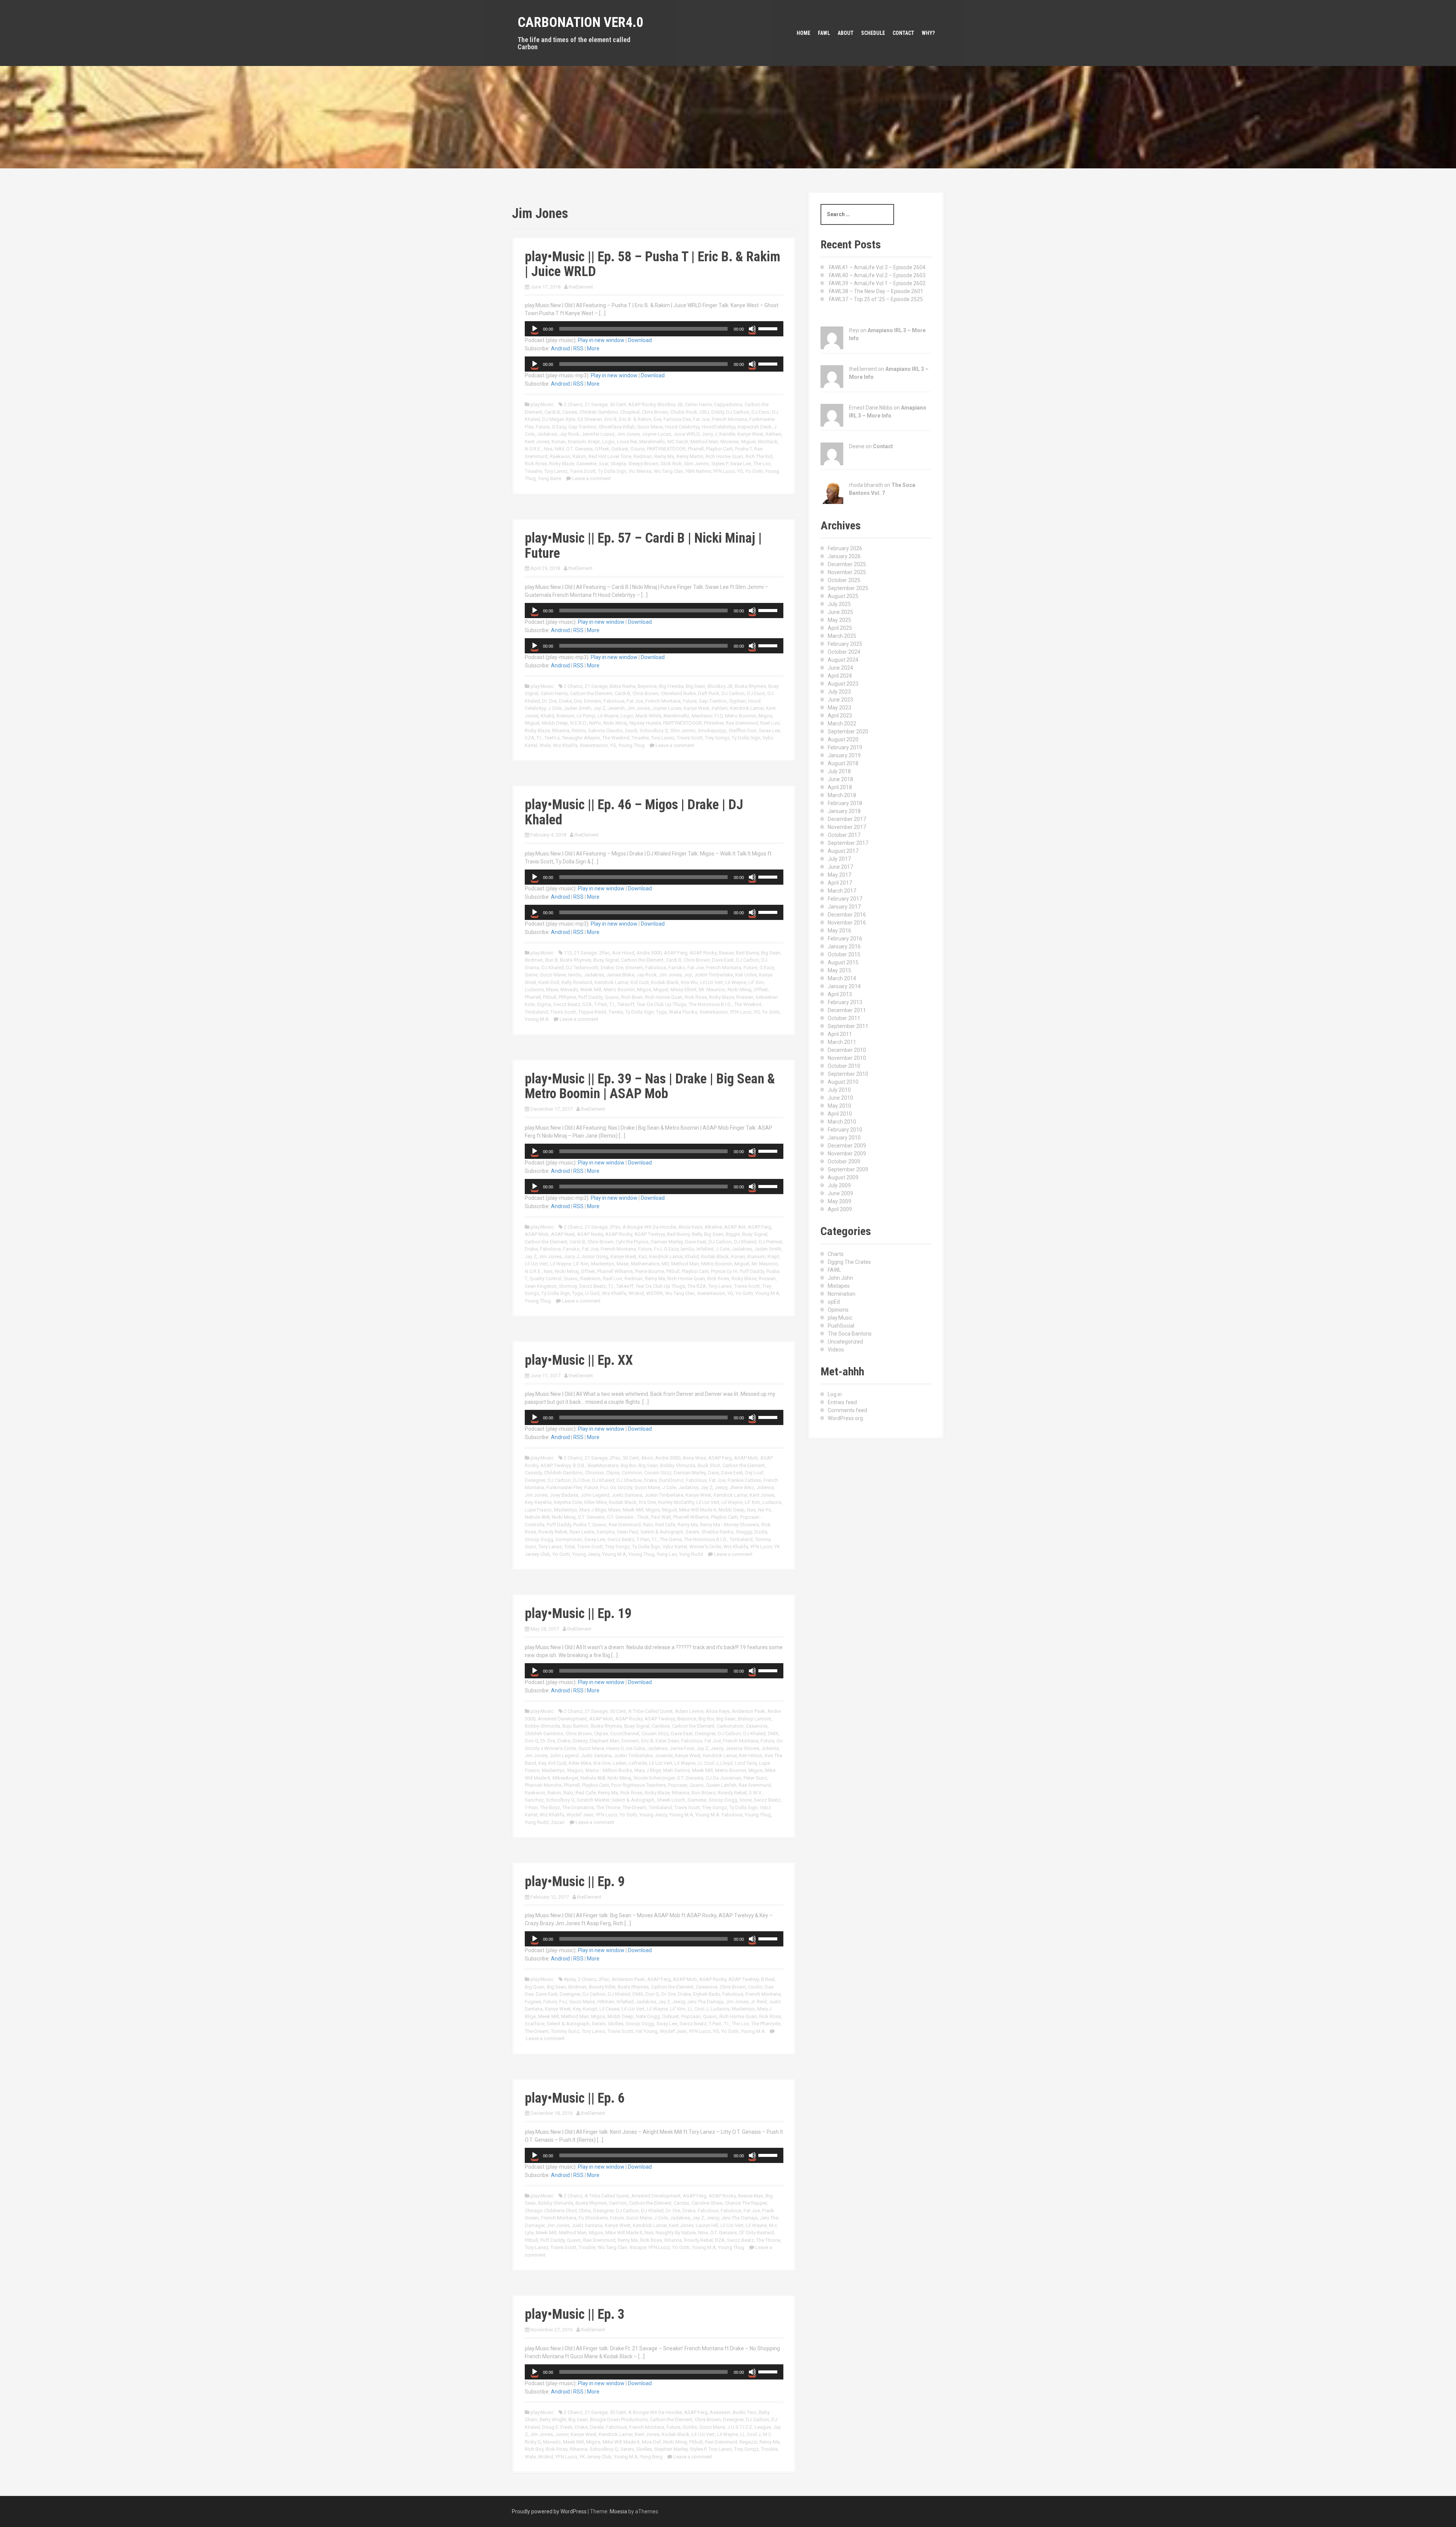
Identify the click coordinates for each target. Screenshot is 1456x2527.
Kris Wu (689, 982)
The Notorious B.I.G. (710, 1004)
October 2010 (844, 1066)
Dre (578, 701)
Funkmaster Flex (564, 1487)
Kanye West (750, 434)
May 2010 (839, 1106)
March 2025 (842, 636)
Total (570, 1547)
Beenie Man (751, 2196)
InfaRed (705, 1249)
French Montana (729, 419)
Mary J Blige (593, 1510)
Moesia (618, 2511)
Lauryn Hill (707, 2225)
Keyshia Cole (568, 1502)
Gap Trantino (582, 427)
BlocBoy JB (670, 404)
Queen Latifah (721, 1785)
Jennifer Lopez (598, 434)
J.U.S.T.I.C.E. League (749, 2427)
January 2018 (844, 811)
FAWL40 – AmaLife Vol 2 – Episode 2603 (877, 275)
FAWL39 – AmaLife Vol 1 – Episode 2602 (877, 283)
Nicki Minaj (615, 723)
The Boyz (550, 1807)
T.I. (539, 738)
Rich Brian (632, 997)
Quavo (612, 997)
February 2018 (845, 803)
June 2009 (840, 1193)
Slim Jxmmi (697, 464)
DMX (773, 1734)
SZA (530, 738)
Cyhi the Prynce (632, 1242)
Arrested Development (562, 1719)
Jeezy (721, 1487)
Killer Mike (595, 1502)
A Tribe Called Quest (650, 1711)
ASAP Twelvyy (650, 1234)
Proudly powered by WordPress (549, 2511)
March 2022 (842, 724)
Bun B (551, 960)
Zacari (558, 1822)
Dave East (723, 960)
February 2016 (845, 939)
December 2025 (847, 564)
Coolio (755, 1987)
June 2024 (840, 668)
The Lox (762, 464)
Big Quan (535, 1987)
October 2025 (844, 580)
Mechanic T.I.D (707, 716)
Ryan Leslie (582, 1532)
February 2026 (845, 548)
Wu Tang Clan (668, 471)
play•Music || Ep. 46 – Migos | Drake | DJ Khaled (634, 812)
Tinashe (533, 471)
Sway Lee (595, 1539)
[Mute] (752, 329)
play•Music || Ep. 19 (578, 1614)
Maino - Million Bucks (609, 1770)
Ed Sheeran (590, 419)
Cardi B (552, 412)
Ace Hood (623, 953)
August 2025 (843, 596)
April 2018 (840, 787)
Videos (836, 1350)
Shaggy (744, 1532)
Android (560, 348)
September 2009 (848, 1169)
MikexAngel (565, 1778)
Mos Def (651, 2442)
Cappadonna (728, 404)
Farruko (677, 968)
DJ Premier (770, 1242)
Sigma (544, 1004)
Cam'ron (618, 2203)
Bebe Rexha (623, 686)
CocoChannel (625, 1734)
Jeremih (616, 708)
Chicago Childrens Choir (551, 2211)
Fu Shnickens (593, 2218)
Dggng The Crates (849, 1262)
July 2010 (839, 1090)
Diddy (718, 412)
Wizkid (636, 1293)
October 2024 (844, 652)
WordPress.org (845, 1418)
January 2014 (844, 986)
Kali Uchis (746, 975)
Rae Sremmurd (742, 723)
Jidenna (765, 1487)
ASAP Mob (537, 1234)
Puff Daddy (590, 997)
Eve (657, 419)
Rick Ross (536, 464)
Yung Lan (667, 1554)
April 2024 (840, 676)
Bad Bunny (747, 953)
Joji (688, 975)
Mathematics (645, 1264)
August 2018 (843, 763)
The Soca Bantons (850, 1334)
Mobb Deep (555, 723)
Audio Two (744, 2412)
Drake (565, 701)
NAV (559, 449)
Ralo (648, 1525)
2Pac (604, 953)
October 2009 (844, 1161)
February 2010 (845, 1130)
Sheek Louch (671, 1800)
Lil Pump (586, 716)
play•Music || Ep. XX (579, 1360)
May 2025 (839, 620)
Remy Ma (664, 456)
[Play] (535, 329)
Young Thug (632, 745)
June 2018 (840, 779)
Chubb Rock (684, 412)
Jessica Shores (742, 1748)
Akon (647, 1458)
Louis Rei (627, 442)
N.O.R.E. (533, 449)
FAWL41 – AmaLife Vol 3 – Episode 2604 (877, 267)
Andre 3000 (649, 953)
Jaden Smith (577, 708)
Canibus (661, 1726)
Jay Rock (569, 434)
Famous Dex (677, 419)
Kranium (577, 442)
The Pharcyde (766, 2024)
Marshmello (652, 442)
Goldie (690, 2427)
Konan (559, 442)
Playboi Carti (719, 449)
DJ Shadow (629, 1480)
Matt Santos (676, 1770)
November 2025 (847, 572)
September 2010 (848, 1074)
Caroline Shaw (707, 2203)
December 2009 (847, 1146)
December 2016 (847, 915)
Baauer (726, 953)
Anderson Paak (748, 1711)
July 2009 (839, 1185)
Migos (765, 716)
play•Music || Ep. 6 (575, 2098)
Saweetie (586, 464)
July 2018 (839, 771)
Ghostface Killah (617, 427)
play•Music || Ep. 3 (575, 2314)
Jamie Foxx (682, 1748)
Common (632, 1473)
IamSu (575, 975)
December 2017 (847, 819)
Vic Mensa (640, 471)
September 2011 (848, 1026)
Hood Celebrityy (682, 427)
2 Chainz (573, 404)
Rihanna (561, 731)
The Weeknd (616, 738)
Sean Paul (628, 1532)
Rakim (579, 456)
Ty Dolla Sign (612, 471)
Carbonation (730, 1726)
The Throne (608, 1807)
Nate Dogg (648, 2016)
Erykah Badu (707, 1994)
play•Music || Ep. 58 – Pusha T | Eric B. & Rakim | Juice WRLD (653, 264)
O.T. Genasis (579, 449)
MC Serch (678, 442)
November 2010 (847, 1058)
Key (529, 1502)
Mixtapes (839, 1286)
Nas (548, 449)
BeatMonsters (603, 1465)
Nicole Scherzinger (654, 1778)
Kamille (727, 434)
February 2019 (845, 747)
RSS (578, 348)
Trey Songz (717, 738)
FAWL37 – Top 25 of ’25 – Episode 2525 (876, 299)
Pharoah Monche (543, 1785)
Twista (616, 1012)
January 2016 (844, 946)
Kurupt (590, 2009)
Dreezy (580, 1741)
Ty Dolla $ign (646, 1547)
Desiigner (535, 1480)
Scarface (535, 2024)
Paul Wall (661, 1517)
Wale (545, 745)
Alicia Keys (690, 1227)
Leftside (638, 1763)
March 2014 (842, 978)
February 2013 (845, 1002)
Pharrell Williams (615, 1271)
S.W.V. (755, 1793)
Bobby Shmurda (678, 1465)
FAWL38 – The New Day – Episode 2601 (876, 291)
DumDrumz (671, 1480)
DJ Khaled (553, 968)
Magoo (575, 1770)
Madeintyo (603, 1264)
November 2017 (847, 827)
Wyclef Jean (580, 1815)
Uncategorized (845, 1342)
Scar (603, 464)
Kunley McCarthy (676, 1502)
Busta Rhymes (750, 686)
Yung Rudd (691, 1554)
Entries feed (842, 1402)
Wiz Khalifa (565, 745)
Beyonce (647, 686)
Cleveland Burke (678, 693)
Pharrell (696, 449)
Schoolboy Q (654, 731)
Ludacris (534, 990)
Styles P (719, 464)
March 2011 (842, 1042)
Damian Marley (690, 1473)
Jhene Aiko (742, 1487)
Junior (562, 2434)
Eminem (593, 701)
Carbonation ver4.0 (580, 22)
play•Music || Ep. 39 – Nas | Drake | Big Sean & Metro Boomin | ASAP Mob (650, 1086)
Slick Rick (671, 464)
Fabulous (731, 2211)
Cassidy (533, 1473)
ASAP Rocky (642, 404)
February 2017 (845, 899)
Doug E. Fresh (557, 2427)
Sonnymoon (569, 1539)
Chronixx (594, 1473)
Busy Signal (606, 960)
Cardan (682, 2203)
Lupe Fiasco (538, 1510)
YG (740, 471)
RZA (720, 2240)
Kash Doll (549, 982)
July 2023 (839, 692)
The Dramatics (578, 1807)
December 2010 (847, 1050)
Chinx (585, 2211)
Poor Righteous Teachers (639, 1785)
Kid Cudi (640, 982)
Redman (643, 456)
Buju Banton (575, 1726)
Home (803, 33)
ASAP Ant (735, 1227)
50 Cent (618, 404)
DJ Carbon (738, 412)
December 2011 (847, 1010)
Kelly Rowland (577, 982)
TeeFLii (552, 738)
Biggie (733, 1234)
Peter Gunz (755, 1778)
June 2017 (840, 867)
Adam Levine (689, 1711)
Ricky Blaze (562, 464)
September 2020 (848, 731)
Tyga (661, 1012)
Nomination (842, 1294)
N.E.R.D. (579, 723)
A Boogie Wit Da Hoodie (649, 1227)
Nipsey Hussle (645, 723)
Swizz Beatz (567, 1004)
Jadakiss (547, 434)
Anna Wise (694, 1458)
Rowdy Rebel (553, 1532)
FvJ (658, 1249)
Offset (602, 449)
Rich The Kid (759, 456)
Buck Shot (709, 1465)
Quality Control (546, 1278)
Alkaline (713, 1227)
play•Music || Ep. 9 (575, 1882)
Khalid (548, 716)
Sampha (606, 1532)
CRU (704, 412)
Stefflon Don (743, 731)
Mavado (569, 990)
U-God (592, 1293)
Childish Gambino (599, 412)
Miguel (748, 442)
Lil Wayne (608, 716)
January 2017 (844, 907)
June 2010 (840, 1098)
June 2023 (840, 700)
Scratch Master (593, 1800)
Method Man (704, 442)
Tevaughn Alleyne (581, 738)
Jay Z (599, 708)
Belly (697, 1234)
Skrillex (616, 2024)
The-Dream (635, 1807)
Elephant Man (604, 1741)
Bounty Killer (602, 1987)
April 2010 (840, 1114)
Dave (713, 1473)
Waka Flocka (683, 1012)
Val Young (646, 2031)
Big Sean (696, 686)
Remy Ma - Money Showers (730, 1525)
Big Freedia (671, 686)
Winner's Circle (705, 1547)
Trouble (587, 2247)
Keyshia (543, 1502)
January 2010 (844, 1138)
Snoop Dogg (539, 1539)
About (846, 33)
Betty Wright (553, 2419)
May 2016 (839, 931)
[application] (654, 329)
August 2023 (843, 684)
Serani (692, 1532)
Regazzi (748, 2442)
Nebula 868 (537, 1517)
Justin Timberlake (714, 975)
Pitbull (550, 997)
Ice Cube (635, 1748)
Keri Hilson (751, 1756)
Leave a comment (591, 478)
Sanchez (534, 1800)
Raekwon (560, 456)
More (593, 348)
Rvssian (745, 997)
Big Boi (628, 1465)
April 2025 (840, 628)
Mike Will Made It (698, 1510)
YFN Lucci (724, 471)
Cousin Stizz (658, 1473)
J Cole (555, 708)
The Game (671, 1539)
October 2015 (844, 954)
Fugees (533, 2002)
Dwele (597, 2427)
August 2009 (843, 1177)
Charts (836, 1254)
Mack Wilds (648, 716)
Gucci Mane (650, 427)
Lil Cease (609, 2009)
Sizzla (761, 1532)
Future (543, 427)
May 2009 (839, 1201)
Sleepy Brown (643, 464)
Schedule (873, 33)
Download (640, 340)
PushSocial (841, 1326)
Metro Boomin (741, 716)
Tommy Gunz (565, 2031)
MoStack (768, 442)
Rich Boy (534, 2449)
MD (665, 1264)
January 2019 (844, 755)
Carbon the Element (591, 693)
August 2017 (843, 851)
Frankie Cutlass (744, 1480)
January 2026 (844, 556)
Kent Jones (537, 442)
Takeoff (626, 1004)
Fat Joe (701, 419)
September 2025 (848, 588)
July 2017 (839, 859)
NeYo (595, 723)
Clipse (613, 1473)
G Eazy (559, 427)
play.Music (542, 404)
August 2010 (843, 1082)
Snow (745, 1800)
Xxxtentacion (594, 745)
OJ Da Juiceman (723, 1778)
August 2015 (843, 962)
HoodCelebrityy (719, 427)
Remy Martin (690, 456)
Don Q (532, 1741)
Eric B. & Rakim (635, 419)
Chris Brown (655, 412)
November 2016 (847, 923)
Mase (552, 990)
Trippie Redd (592, 1012)
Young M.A (537, 1019)
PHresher (714, 723)
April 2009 (840, 1209)
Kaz (643, 1256)
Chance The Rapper (746, 2203)
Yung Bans (550, 478)
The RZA (697, 1286)
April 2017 (840, 883)
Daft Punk (709, 693)
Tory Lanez (556, 471)
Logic (608, 442)
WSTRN (654, 1293)
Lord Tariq (746, 1763)
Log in (835, 1394)
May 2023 (839, 708)
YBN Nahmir (698, 471)
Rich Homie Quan (724, 456)
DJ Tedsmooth (582, 968)
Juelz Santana (627, 1495)
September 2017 (848, 843)
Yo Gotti (754, 471)
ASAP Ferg (676, 953)
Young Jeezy (586, 1554)
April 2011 (840, 1034)
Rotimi (579, 731)
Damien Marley (667, 1242)
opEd (834, 1302)
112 (568, 953)
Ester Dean (667, 1741)
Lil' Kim (756, 982)
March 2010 (842, 1122)
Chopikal (630, 412)
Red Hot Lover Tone (610, 456)
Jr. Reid (759, 2002)
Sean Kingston (541, 1286)
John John (840, 1278)
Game (531, 975)
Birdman (534, 960)
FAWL (824, 33)
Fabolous (614, 701)
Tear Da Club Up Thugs (661, 1004)
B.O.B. (579, 1465)
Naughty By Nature (676, 2233)
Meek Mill (591, 990)
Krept (594, 442)
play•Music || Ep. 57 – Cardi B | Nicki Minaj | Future (643, 546)
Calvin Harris (698, 404)
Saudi (631, 731)
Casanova (757, 1726)
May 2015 (839, 970)
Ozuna (638, 449)
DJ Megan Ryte (559, 419)
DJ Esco (761, 412)
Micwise (730, 442)
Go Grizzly (621, 1487)
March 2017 (842, 891)
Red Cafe (665, 1525)
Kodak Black (665, 982)
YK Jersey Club (595, 2457)
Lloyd (726, 1763)
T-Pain (601, 1004)
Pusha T (744, 449)
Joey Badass (564, 1495)
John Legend (595, 1495)
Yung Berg (651, 2457)
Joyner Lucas (657, 434)
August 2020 (843, 739)
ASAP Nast (563, 1234)
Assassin (720, 2412)
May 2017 (839, 875)
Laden (620, 1763)
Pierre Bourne (650, 1271)
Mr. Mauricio (712, 990)
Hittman (606, 2002)
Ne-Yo (765, 1510)
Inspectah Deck (755, 427)
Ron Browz (704, 1793)
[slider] (769, 328)
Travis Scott (583, 471)
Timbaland (536, 1012)
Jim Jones (628, 434)
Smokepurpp (712, 731)
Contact (903, 33)
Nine (703, 2233)
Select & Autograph (662, 1532)
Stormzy (568, 1286)
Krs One (647, 1502)
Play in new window (601, 340)
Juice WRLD (686, 434)
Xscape (638, 2247)
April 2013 (840, 994)
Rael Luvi (770, 723)
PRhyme (567, 997)
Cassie (570, 412)
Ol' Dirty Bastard (756, 2233)
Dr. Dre (549, 701)
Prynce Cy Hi (724, 1271)
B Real (768, 1979)
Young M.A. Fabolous (719, 1815)
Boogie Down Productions (619, 2419)
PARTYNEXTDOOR (666, 449)
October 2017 (844, 835)
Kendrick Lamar (747, 708)
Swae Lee (741, 464)
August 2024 (843, 660)
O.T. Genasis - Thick (628, 1517)
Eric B (610, 419)
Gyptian (737, 701)
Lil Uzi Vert (712, 982)
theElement (581, 287)
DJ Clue (581, 1480)
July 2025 (839, 604)
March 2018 (842, 795)
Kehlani (773, 434)
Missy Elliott (683, 990)
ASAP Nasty (590, 1234)
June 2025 (840, 612)
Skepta (618, 464)
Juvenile (664, 1756)
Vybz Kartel (675, 1547)
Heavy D (615, 1748)
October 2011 (844, 1018)
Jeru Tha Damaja (705, 2002)
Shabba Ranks (717, 1532)
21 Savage (596, 404)
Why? (928, 33)
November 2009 (847, 1154)
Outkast (620, 449)
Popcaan (678, 1785)
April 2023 (840, 716)
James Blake (620, 975)
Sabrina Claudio (605, 731)
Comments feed (847, 1410)
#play (570, 1979)
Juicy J (709, 434)
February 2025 (845, 644)
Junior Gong (595, 1256)
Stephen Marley (671, 2449)
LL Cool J (708, 1763)
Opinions (838, 1310)
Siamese (697, 1800)
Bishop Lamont (755, 1719)
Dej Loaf (754, 1473)
